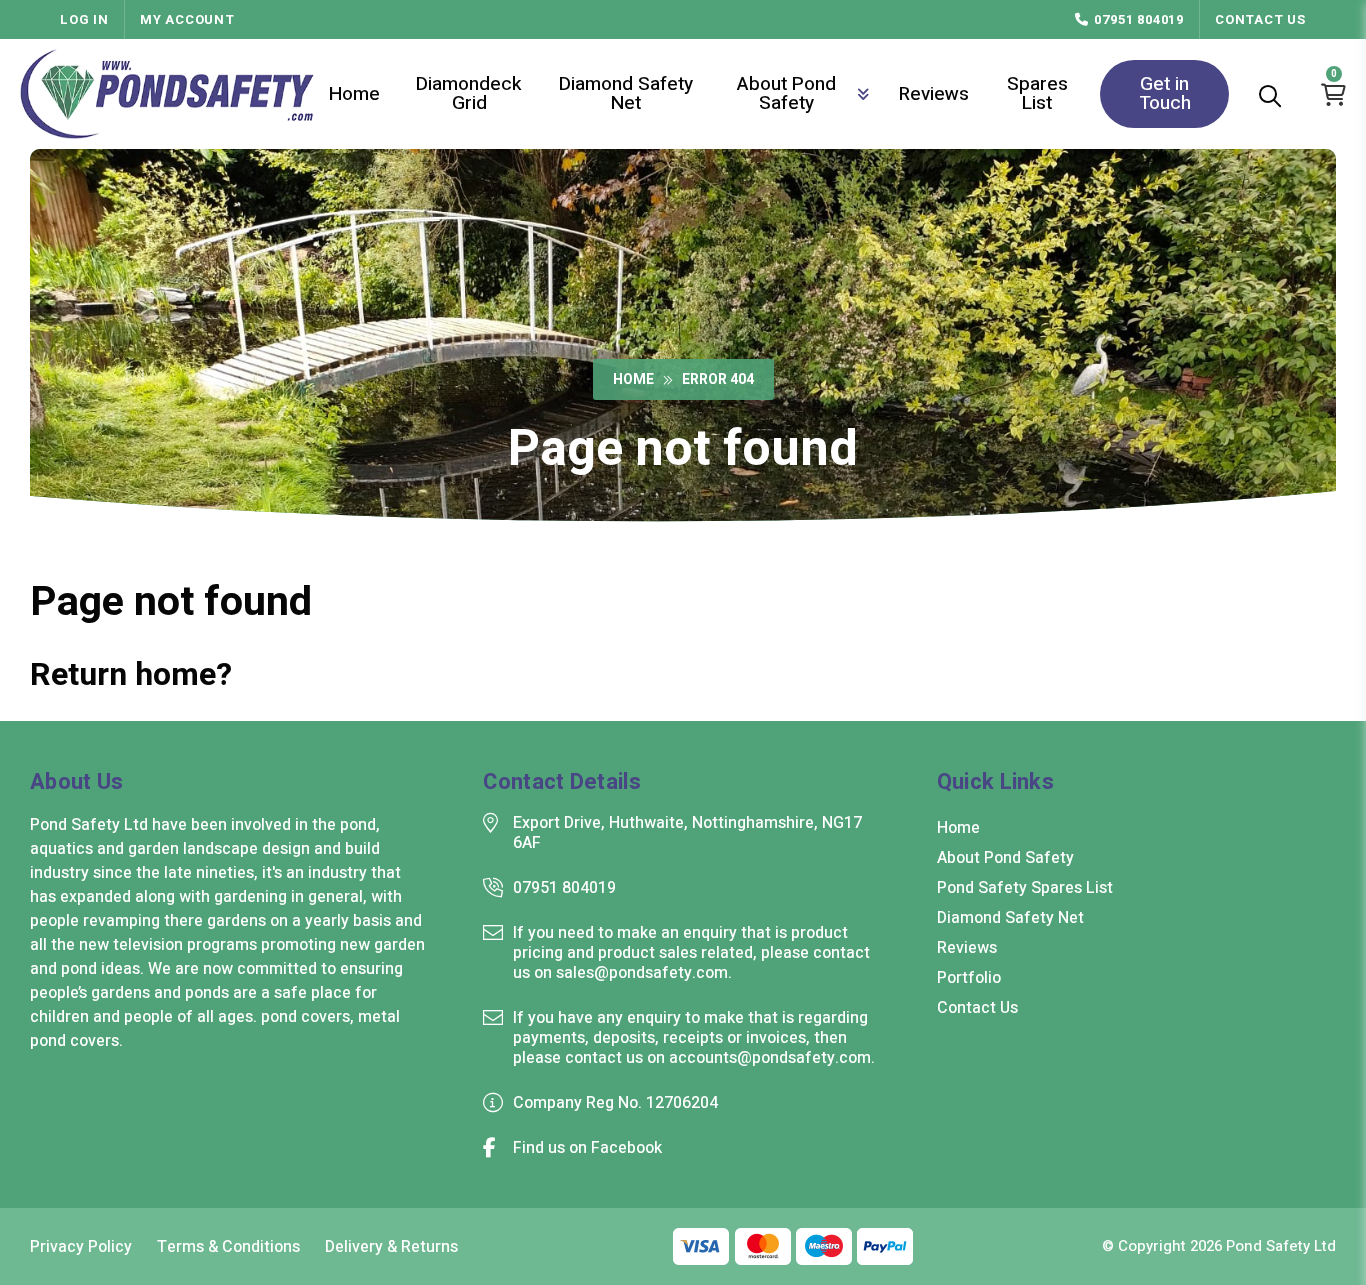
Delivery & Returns (391, 1247)
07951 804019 (1139, 19)
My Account (187, 19)
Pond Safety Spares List (1025, 888)
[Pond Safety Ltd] (167, 94)
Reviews (934, 94)
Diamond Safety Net (626, 93)
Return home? (131, 674)
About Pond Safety (786, 93)
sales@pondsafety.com (642, 973)
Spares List (1037, 93)
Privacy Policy (81, 1247)
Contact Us (1260, 19)
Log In (84, 19)
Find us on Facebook (587, 1148)
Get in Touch (1165, 93)
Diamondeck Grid (469, 93)
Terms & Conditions (228, 1247)
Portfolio (969, 978)
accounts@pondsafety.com (770, 1058)
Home (354, 94)
